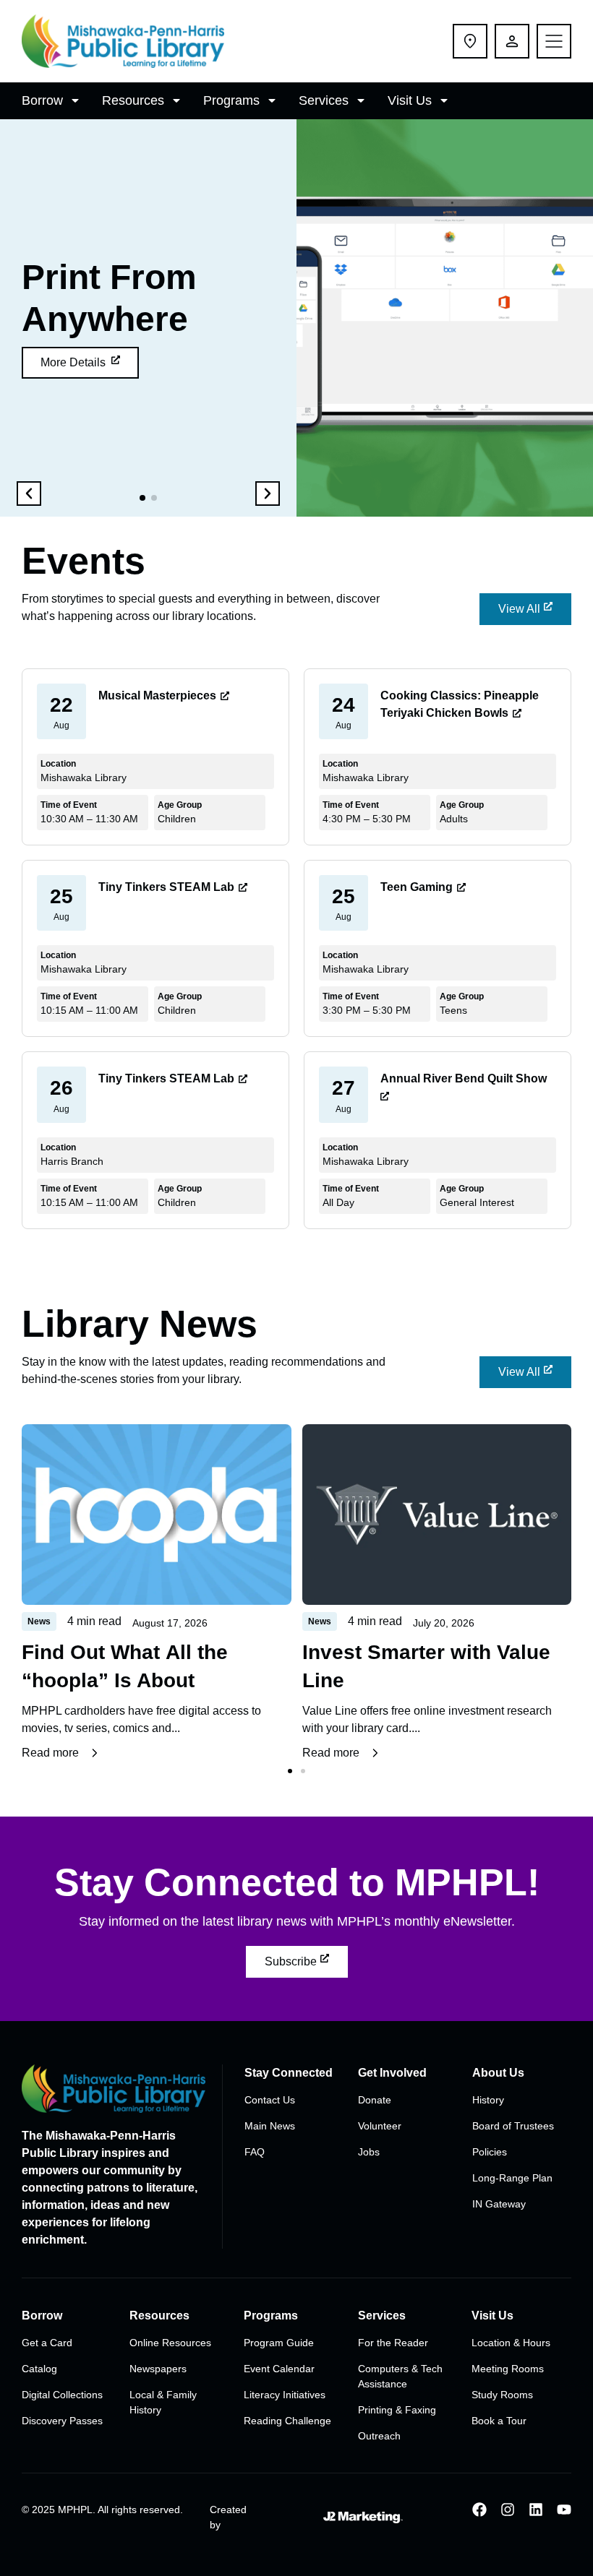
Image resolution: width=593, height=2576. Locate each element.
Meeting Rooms (508, 2369)
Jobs (369, 2152)
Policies (490, 2152)
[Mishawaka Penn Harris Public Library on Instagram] (508, 2510)
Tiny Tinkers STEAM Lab (166, 887)
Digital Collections (62, 2395)
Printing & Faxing (397, 2410)
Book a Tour (499, 2421)
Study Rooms (502, 2395)
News (39, 1621)
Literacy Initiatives (285, 2395)
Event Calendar (279, 2369)
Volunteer (380, 2126)
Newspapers (158, 2369)
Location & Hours (511, 2343)
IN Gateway (499, 2204)
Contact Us (270, 2100)
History (488, 2100)
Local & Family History (163, 2402)
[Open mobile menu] (554, 41)
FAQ (255, 2152)
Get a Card (47, 2343)
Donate (375, 2100)
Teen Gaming (417, 887)
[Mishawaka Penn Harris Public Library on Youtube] (564, 2510)
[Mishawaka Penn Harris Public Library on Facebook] (479, 2510)
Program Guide (279, 2343)
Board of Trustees (513, 2126)
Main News (270, 2126)
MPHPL (75, 2510)
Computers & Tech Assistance (400, 2376)
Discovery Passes (62, 2421)
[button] (53, 101)
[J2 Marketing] (353, 2517)
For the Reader (393, 2343)
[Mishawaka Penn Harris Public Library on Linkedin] (536, 2510)
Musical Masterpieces (157, 695)
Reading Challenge (287, 2421)
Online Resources (170, 2343)
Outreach (379, 2436)
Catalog (39, 2369)
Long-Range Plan (512, 2178)
